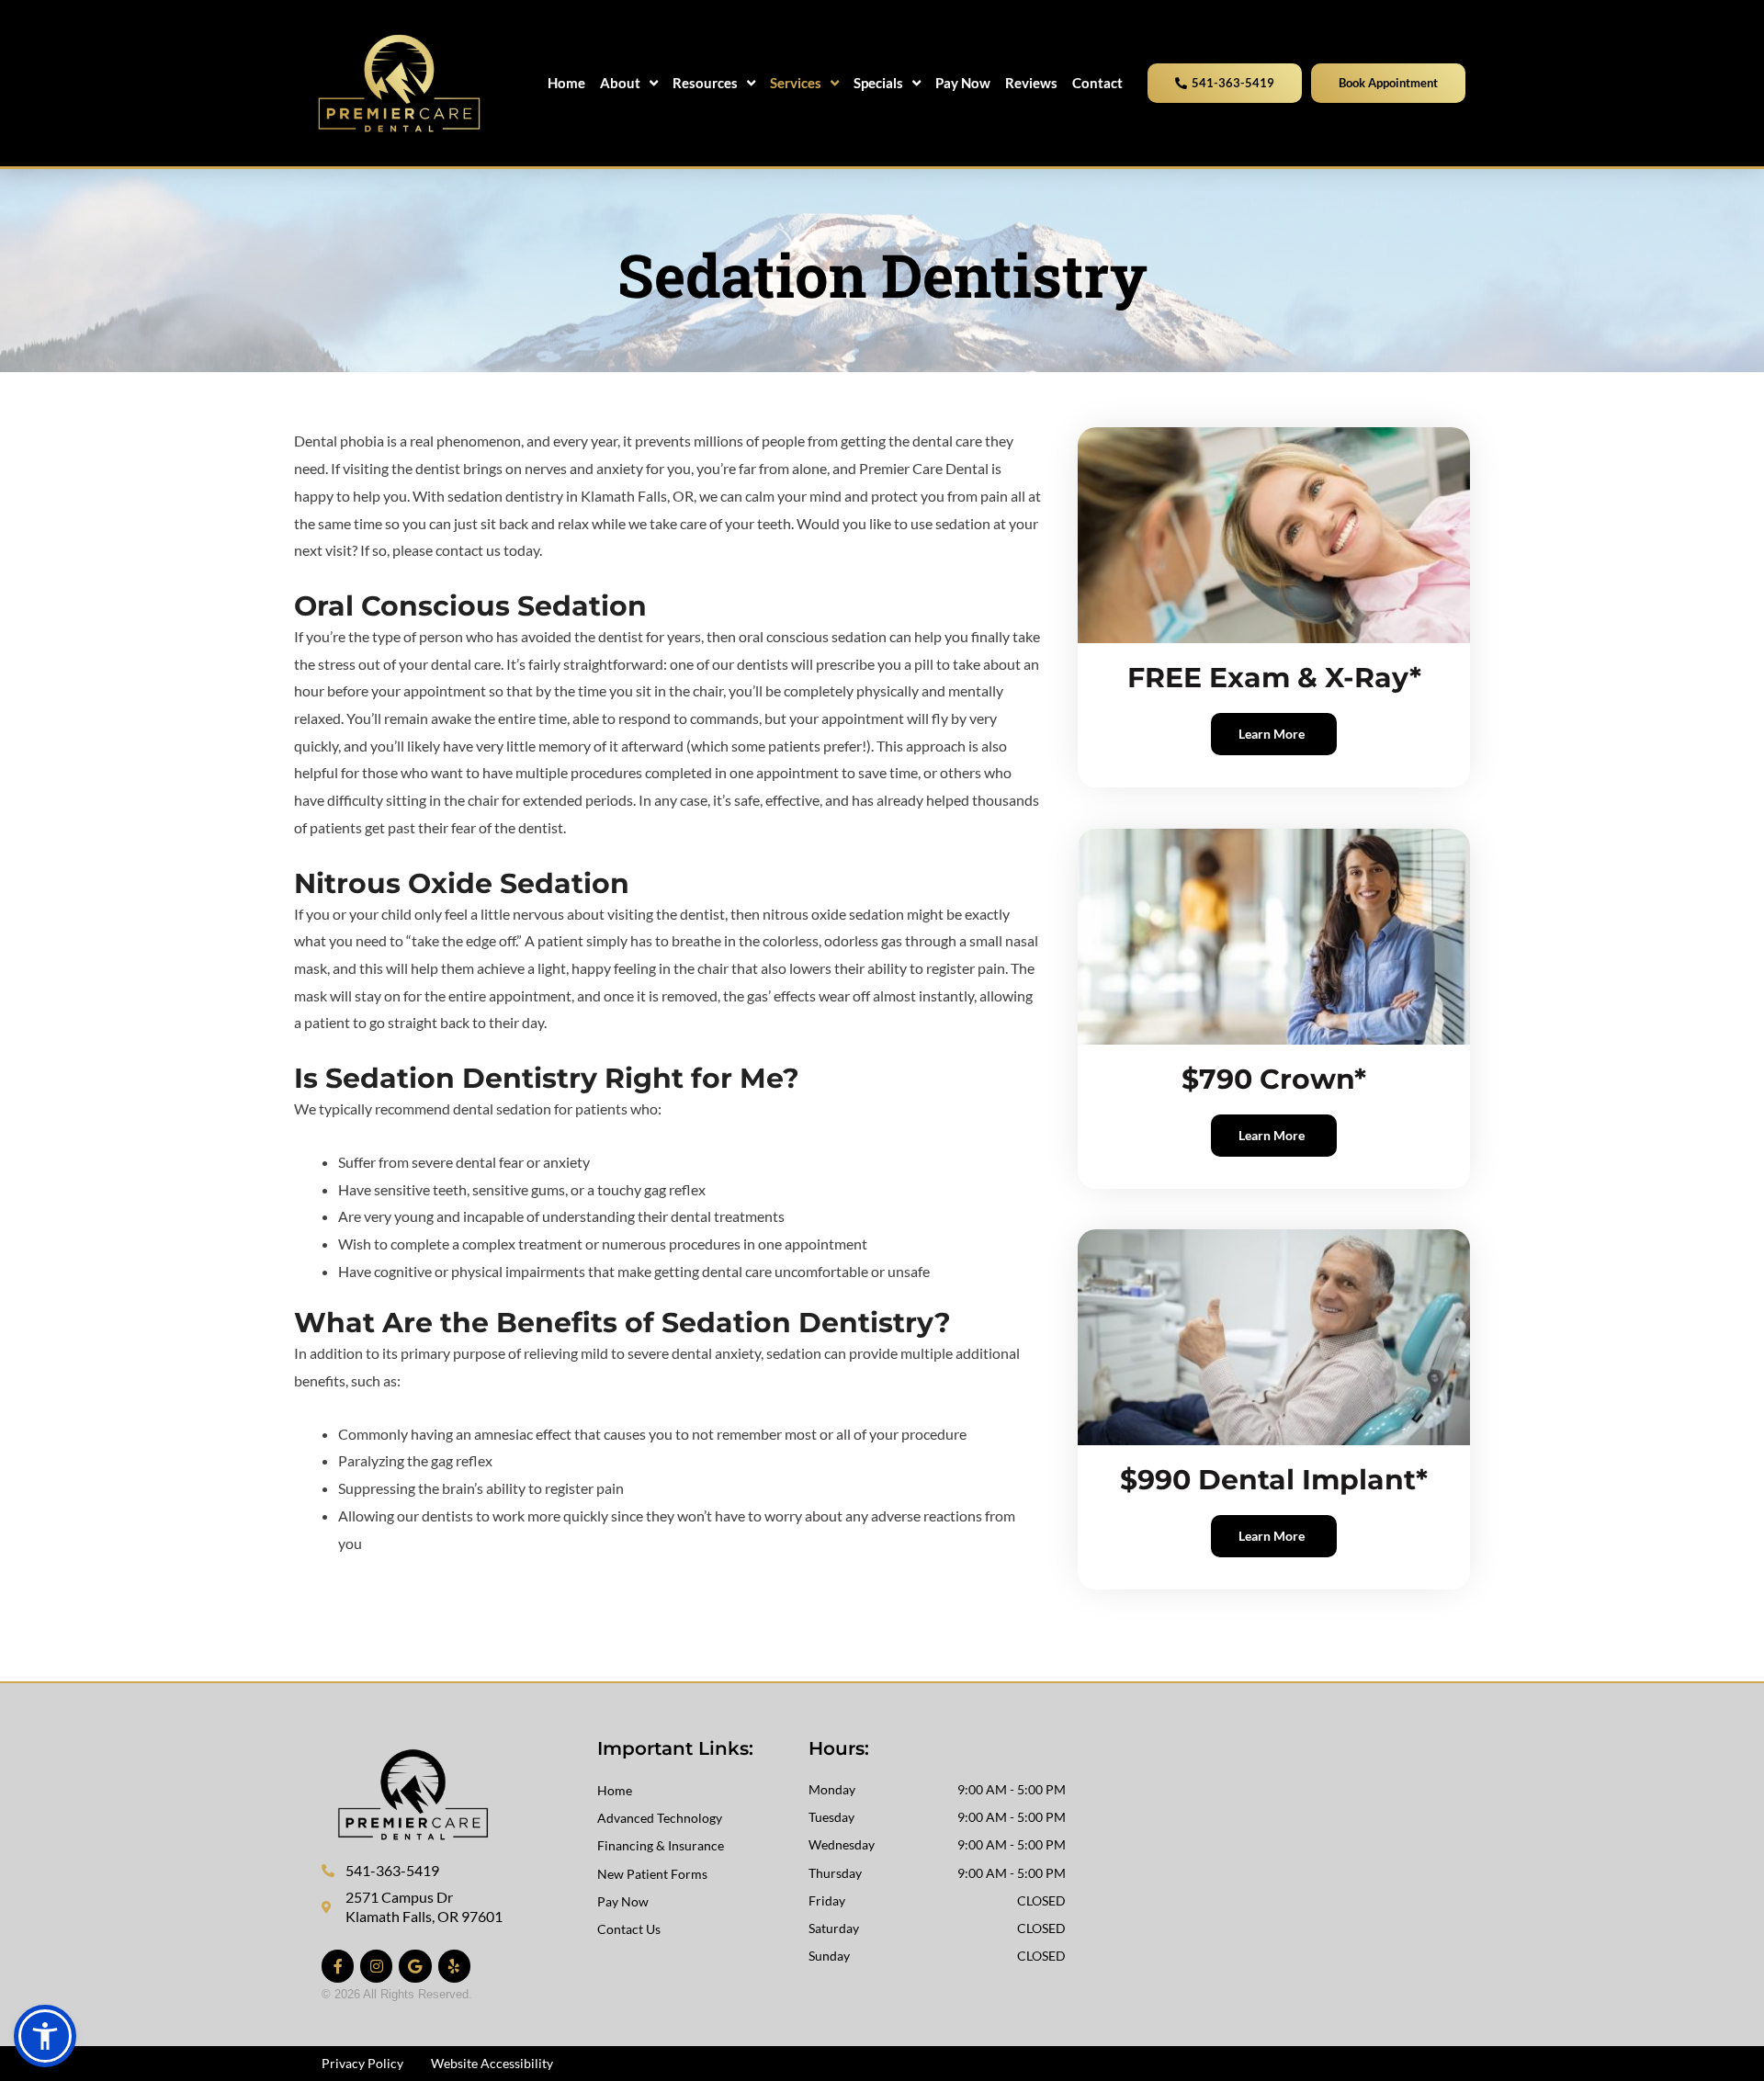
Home (615, 1790)
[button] (45, 2036)
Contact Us (629, 1929)
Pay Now (623, 1901)
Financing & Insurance (661, 1845)
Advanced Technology (660, 1818)
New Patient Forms (652, 1874)
